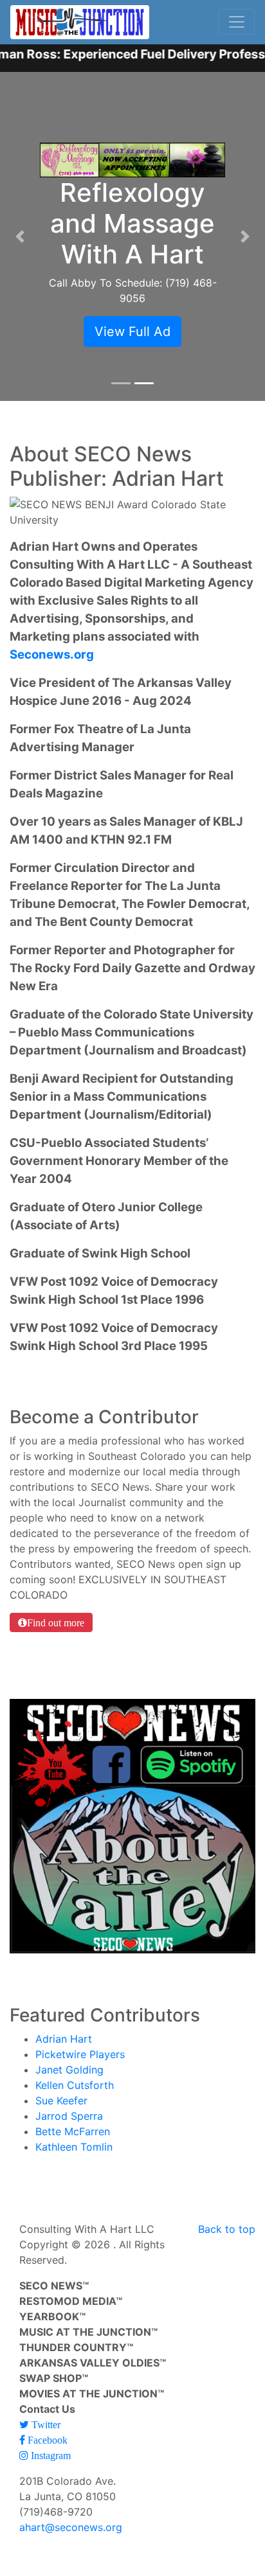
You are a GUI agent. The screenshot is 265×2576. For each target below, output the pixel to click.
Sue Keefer (61, 2101)
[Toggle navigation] (237, 22)
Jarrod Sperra (69, 2116)
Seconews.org (52, 654)
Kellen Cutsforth (75, 2085)
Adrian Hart (64, 2039)
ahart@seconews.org (71, 2527)
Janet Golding (69, 2070)
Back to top (227, 2229)
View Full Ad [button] (132, 332)
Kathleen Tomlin (74, 2147)
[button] (20, 236)
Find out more (56, 1622)
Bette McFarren (73, 2131)
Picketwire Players (80, 2054)
